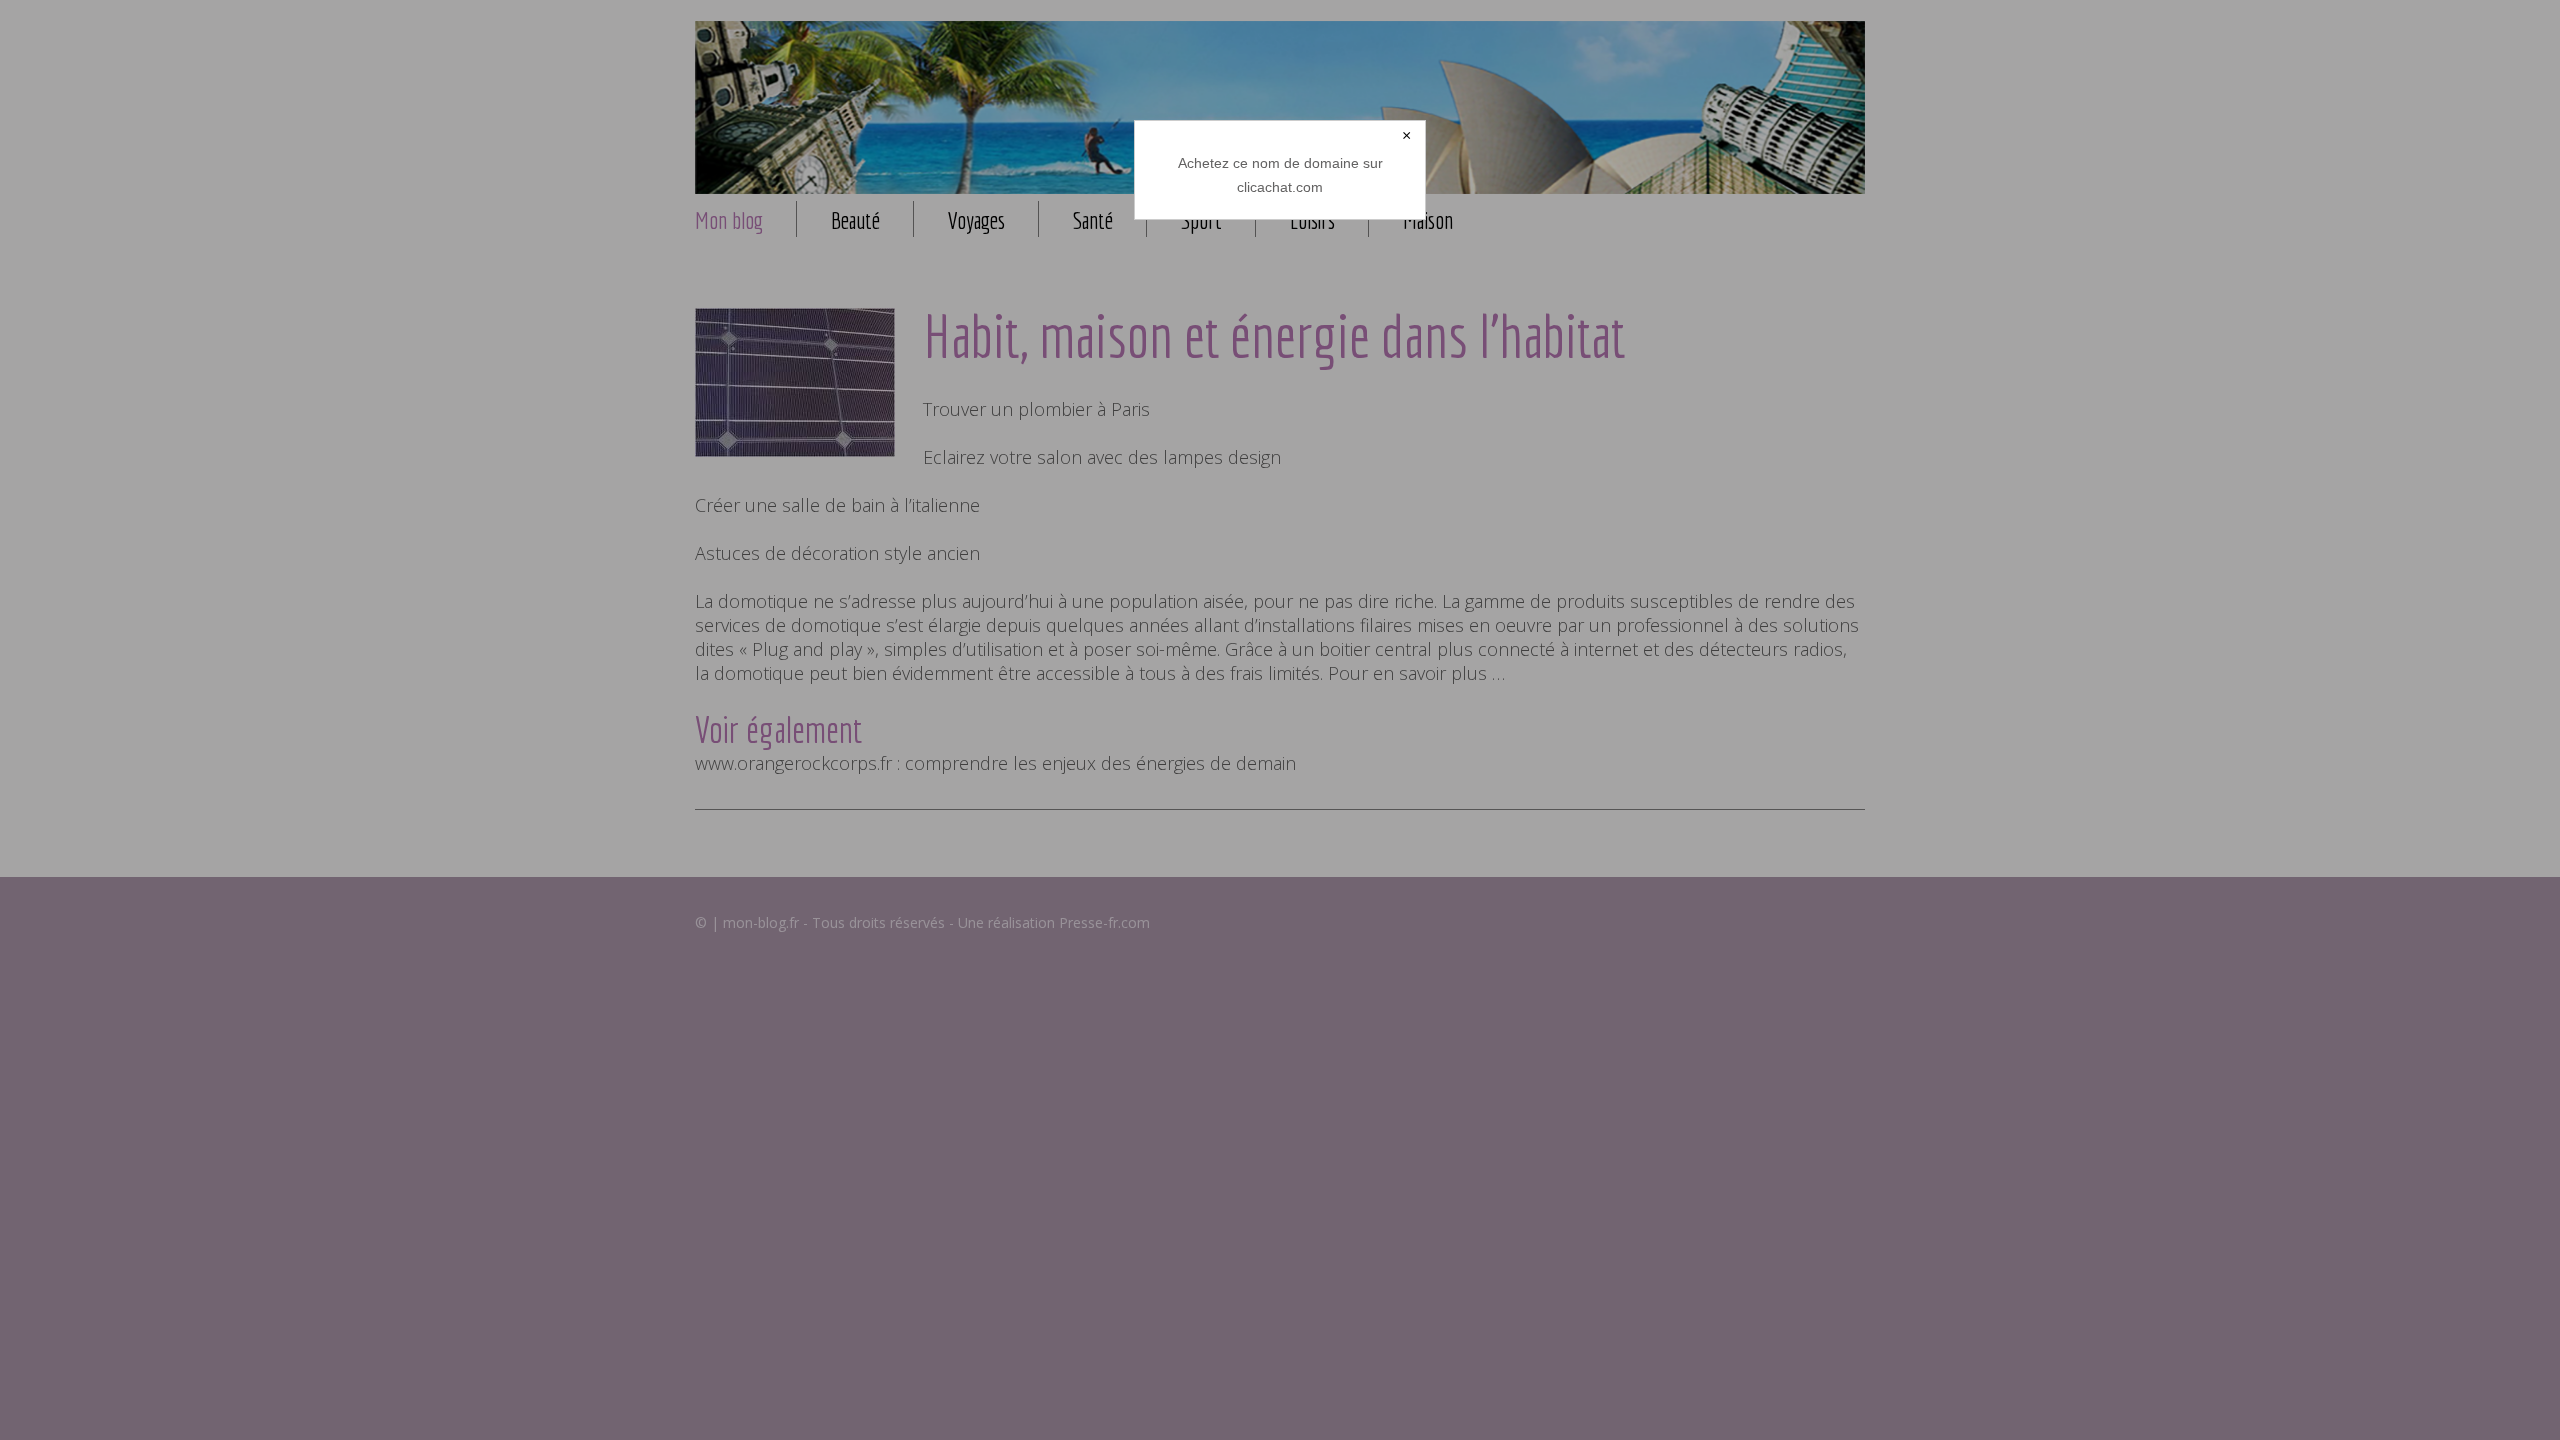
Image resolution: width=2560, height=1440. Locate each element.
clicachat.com (1280, 187)
